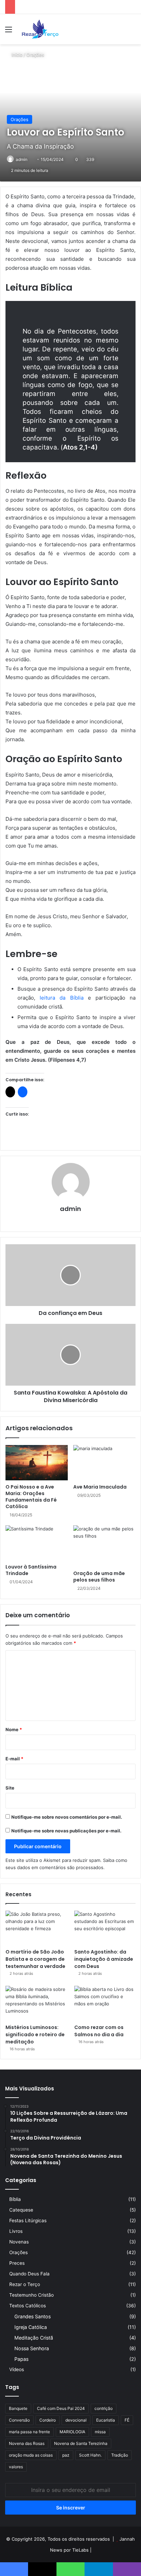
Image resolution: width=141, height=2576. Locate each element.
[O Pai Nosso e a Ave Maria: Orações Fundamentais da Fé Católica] (37, 1462)
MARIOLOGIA (72, 2432)
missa (100, 2432)
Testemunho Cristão (31, 2295)
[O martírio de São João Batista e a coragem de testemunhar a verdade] (36, 1928)
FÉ (127, 2420)
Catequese (21, 2210)
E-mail (14, 1759)
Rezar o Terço (25, 2284)
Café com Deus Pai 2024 (61, 2408)
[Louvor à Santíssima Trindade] (37, 1543)
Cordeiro (48, 2420)
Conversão (19, 2420)
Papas (21, 2359)
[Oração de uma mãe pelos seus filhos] (104, 1546)
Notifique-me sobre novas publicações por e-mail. (66, 1831)
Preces (17, 2263)
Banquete (18, 2408)
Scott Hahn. (90, 2455)
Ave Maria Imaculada (100, 1487)
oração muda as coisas (31, 2455)
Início (16, 55)
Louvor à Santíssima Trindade (31, 1570)
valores (16, 2467)
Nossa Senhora (32, 2348)
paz (66, 2455)
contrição (104, 2408)
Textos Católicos (28, 2306)
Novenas (19, 2242)
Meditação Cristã (34, 2338)
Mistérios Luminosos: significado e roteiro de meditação (35, 2035)
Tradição (120, 2455)
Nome (14, 1729)
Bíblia (15, 2199)
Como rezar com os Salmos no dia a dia (99, 2031)
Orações (35, 55)
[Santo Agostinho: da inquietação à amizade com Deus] (105, 1928)
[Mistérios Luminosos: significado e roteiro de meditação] (36, 2003)
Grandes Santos (33, 2316)
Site (10, 1788)
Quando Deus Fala (29, 2274)
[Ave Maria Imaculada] (104, 1463)
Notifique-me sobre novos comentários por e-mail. (67, 1817)
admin (70, 1209)
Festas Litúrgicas (28, 2221)
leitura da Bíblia (61, 998)
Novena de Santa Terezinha (81, 2443)
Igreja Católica (31, 2327)
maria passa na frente (29, 2432)
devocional (76, 2420)
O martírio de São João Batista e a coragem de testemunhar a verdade (35, 1959)
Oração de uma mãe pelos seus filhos (99, 1577)
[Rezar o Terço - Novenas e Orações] (40, 29)
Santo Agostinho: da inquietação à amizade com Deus (104, 1959)
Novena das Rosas (27, 2443)
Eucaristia (106, 2420)
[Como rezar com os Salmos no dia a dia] (105, 2003)
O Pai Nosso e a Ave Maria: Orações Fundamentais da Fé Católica (31, 1497)
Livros (16, 2231)
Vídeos (17, 2369)
